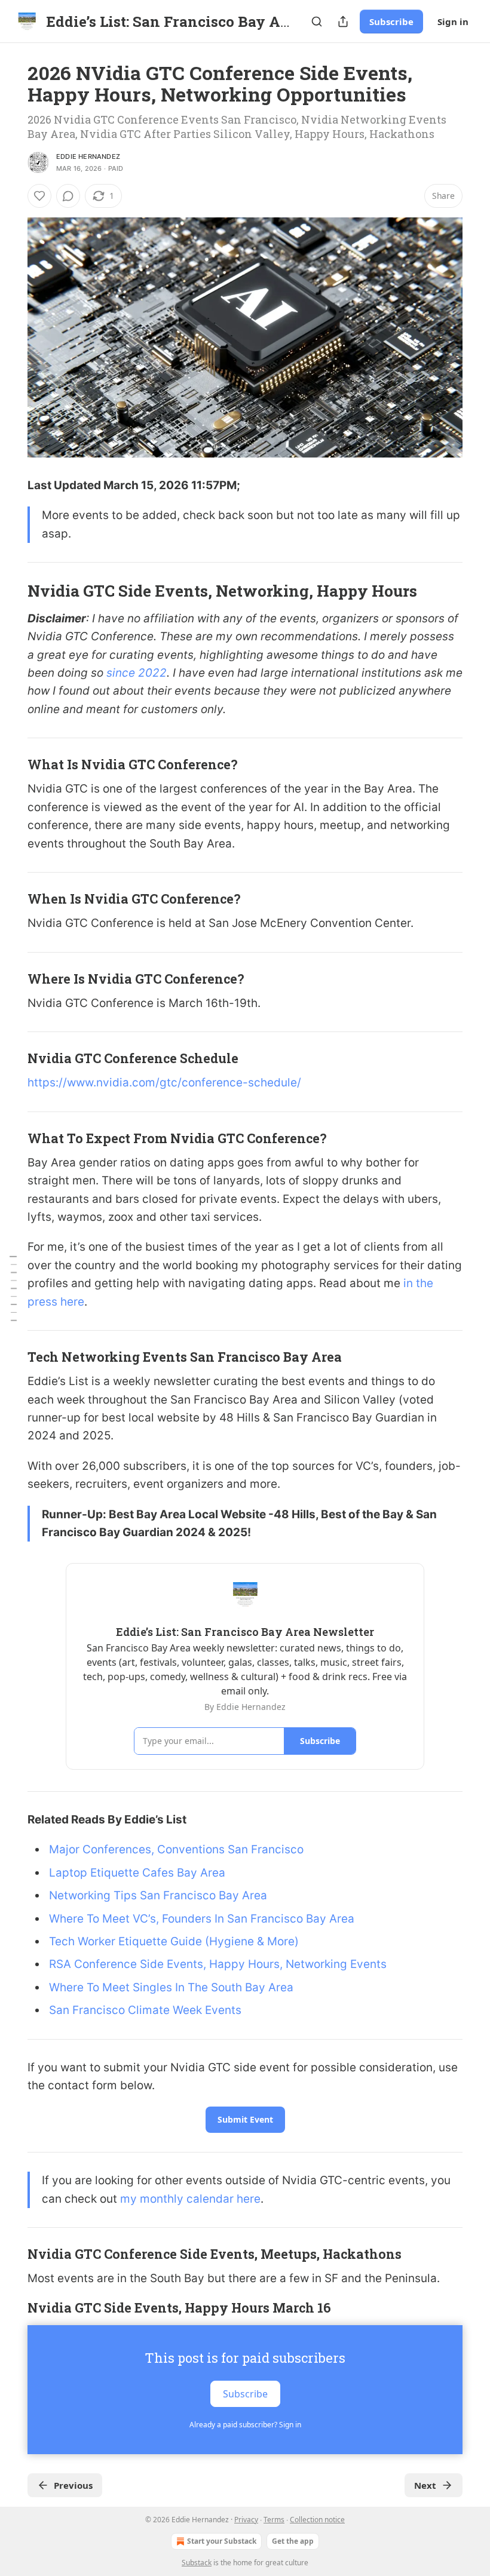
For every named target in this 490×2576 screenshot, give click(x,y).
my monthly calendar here (190, 2199)
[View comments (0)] (68, 196)
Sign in (453, 22)
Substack (197, 2563)
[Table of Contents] (13, 1288)
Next (425, 2485)
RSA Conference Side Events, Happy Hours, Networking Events (218, 1964)
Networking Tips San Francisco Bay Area (158, 1895)
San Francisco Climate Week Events (145, 2010)
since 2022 (137, 673)
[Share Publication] (343, 22)
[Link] (11, 591)
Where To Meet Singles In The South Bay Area (171, 1987)
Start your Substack (222, 2541)
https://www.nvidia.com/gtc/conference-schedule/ (164, 1083)
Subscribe (391, 22)
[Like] (39, 196)
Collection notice (317, 2520)
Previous (73, 2485)
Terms (274, 2520)
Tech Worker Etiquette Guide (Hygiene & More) (174, 1941)
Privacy (246, 2520)
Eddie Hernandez (88, 156)
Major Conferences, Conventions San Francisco (176, 1849)
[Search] (317, 22)
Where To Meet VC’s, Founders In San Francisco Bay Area (202, 1919)
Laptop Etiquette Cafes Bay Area (137, 1873)
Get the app (293, 2541)
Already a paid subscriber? (245, 2425)
